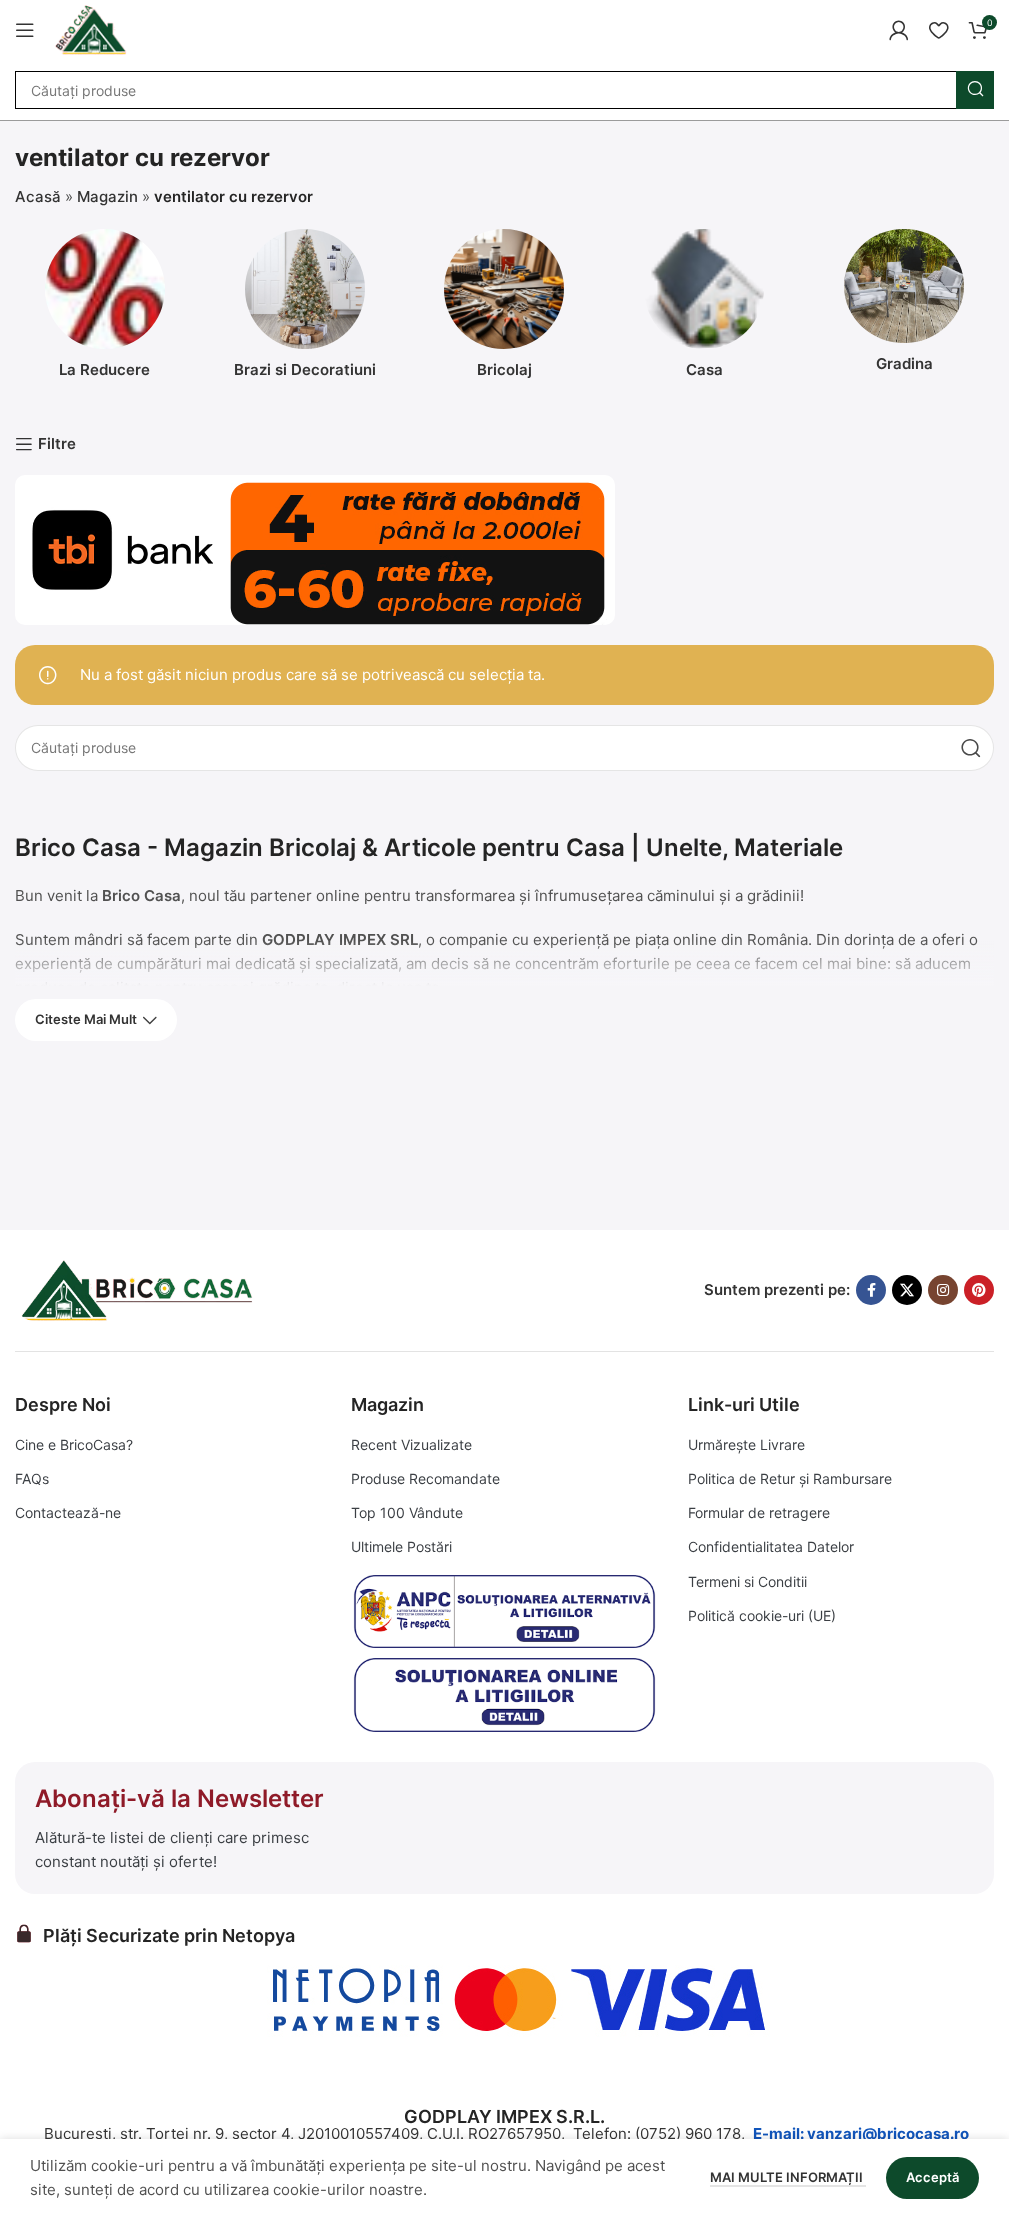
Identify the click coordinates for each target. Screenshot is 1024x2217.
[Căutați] (975, 90)
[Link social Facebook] (871, 1290)
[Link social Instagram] (943, 1290)
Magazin (107, 196)
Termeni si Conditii (747, 1581)
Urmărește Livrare (746, 1444)
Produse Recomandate (425, 1478)
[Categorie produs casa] (704, 309)
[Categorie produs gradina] (904, 306)
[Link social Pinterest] (979, 1290)
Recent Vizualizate (411, 1444)
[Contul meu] (899, 30)
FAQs (32, 1478)
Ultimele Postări (401, 1546)
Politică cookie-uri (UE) (762, 1615)
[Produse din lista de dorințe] (938, 30)
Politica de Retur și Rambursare (790, 1478)
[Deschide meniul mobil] (25, 30)
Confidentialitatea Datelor (771, 1546)
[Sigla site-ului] (91, 28)
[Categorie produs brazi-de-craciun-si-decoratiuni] (305, 309)
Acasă (38, 196)
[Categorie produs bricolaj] (505, 309)
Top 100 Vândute (407, 1512)
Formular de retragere (759, 1512)
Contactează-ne (68, 1512)
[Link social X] (907, 1290)
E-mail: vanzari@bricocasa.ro (861, 2133)
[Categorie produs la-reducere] (105, 309)
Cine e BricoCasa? (74, 1444)
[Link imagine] (140, 1288)
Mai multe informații (788, 2177)
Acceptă (932, 2177)
